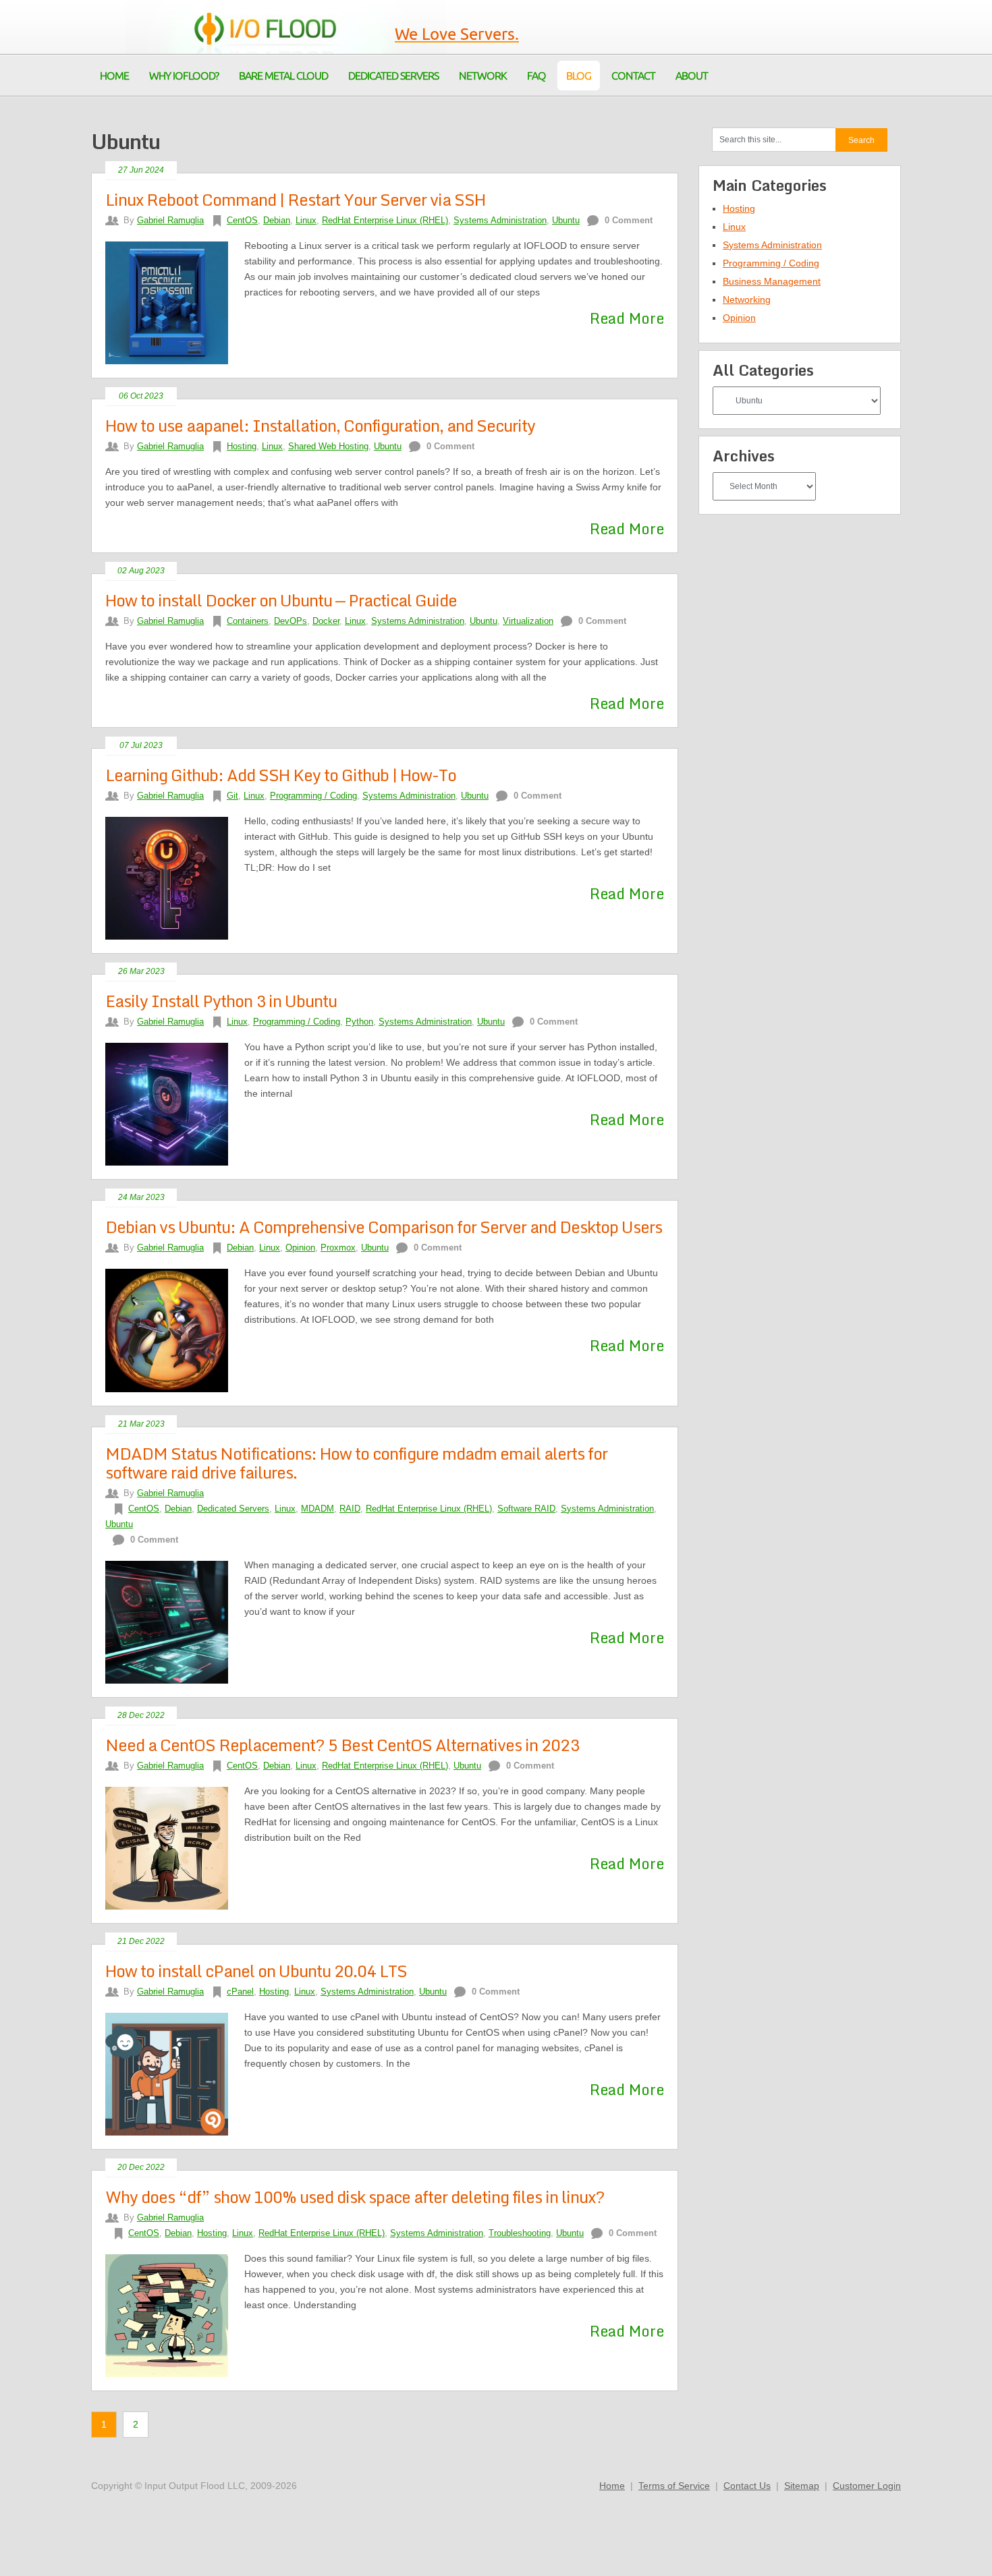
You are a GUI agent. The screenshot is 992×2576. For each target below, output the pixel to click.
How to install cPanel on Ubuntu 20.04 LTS (256, 1971)
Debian (277, 220)
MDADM (318, 1509)
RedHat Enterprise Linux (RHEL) (385, 220)
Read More (627, 318)
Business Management (772, 281)
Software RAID (526, 1509)
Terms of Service (674, 2486)
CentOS (242, 220)
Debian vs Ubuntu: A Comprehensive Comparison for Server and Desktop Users (384, 1227)
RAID (350, 1509)
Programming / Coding (313, 796)
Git (232, 796)
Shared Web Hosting (328, 446)
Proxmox (338, 1248)
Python (359, 1022)
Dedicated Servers (233, 1509)
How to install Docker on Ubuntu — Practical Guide (281, 600)
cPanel (240, 1992)
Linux (306, 220)
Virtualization (528, 621)
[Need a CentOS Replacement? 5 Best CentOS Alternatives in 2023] (175, 1847)
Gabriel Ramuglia (170, 220)
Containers (248, 621)
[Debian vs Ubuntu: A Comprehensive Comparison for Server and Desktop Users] (175, 1328)
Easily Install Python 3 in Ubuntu (221, 1001)
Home (612, 2486)
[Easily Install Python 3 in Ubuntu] (175, 1103)
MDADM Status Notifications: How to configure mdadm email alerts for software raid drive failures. (356, 1463)
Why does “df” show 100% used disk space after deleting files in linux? (355, 2197)
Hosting (242, 446)
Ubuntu (566, 220)
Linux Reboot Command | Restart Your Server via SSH (295, 199)
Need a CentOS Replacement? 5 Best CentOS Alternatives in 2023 (342, 1745)
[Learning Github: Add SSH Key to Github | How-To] (175, 877)
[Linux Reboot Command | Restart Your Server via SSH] (175, 301)
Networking (747, 299)
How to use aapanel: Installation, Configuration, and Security (320, 425)
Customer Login (867, 2486)
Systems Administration (500, 220)
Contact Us (747, 2486)
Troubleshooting (520, 2233)
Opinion (300, 1248)
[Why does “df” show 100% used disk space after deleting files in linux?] (175, 2314)
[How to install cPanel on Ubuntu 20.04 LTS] (175, 2072)
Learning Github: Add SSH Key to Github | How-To (281, 775)
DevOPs (291, 621)
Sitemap (802, 2486)
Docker (326, 621)
